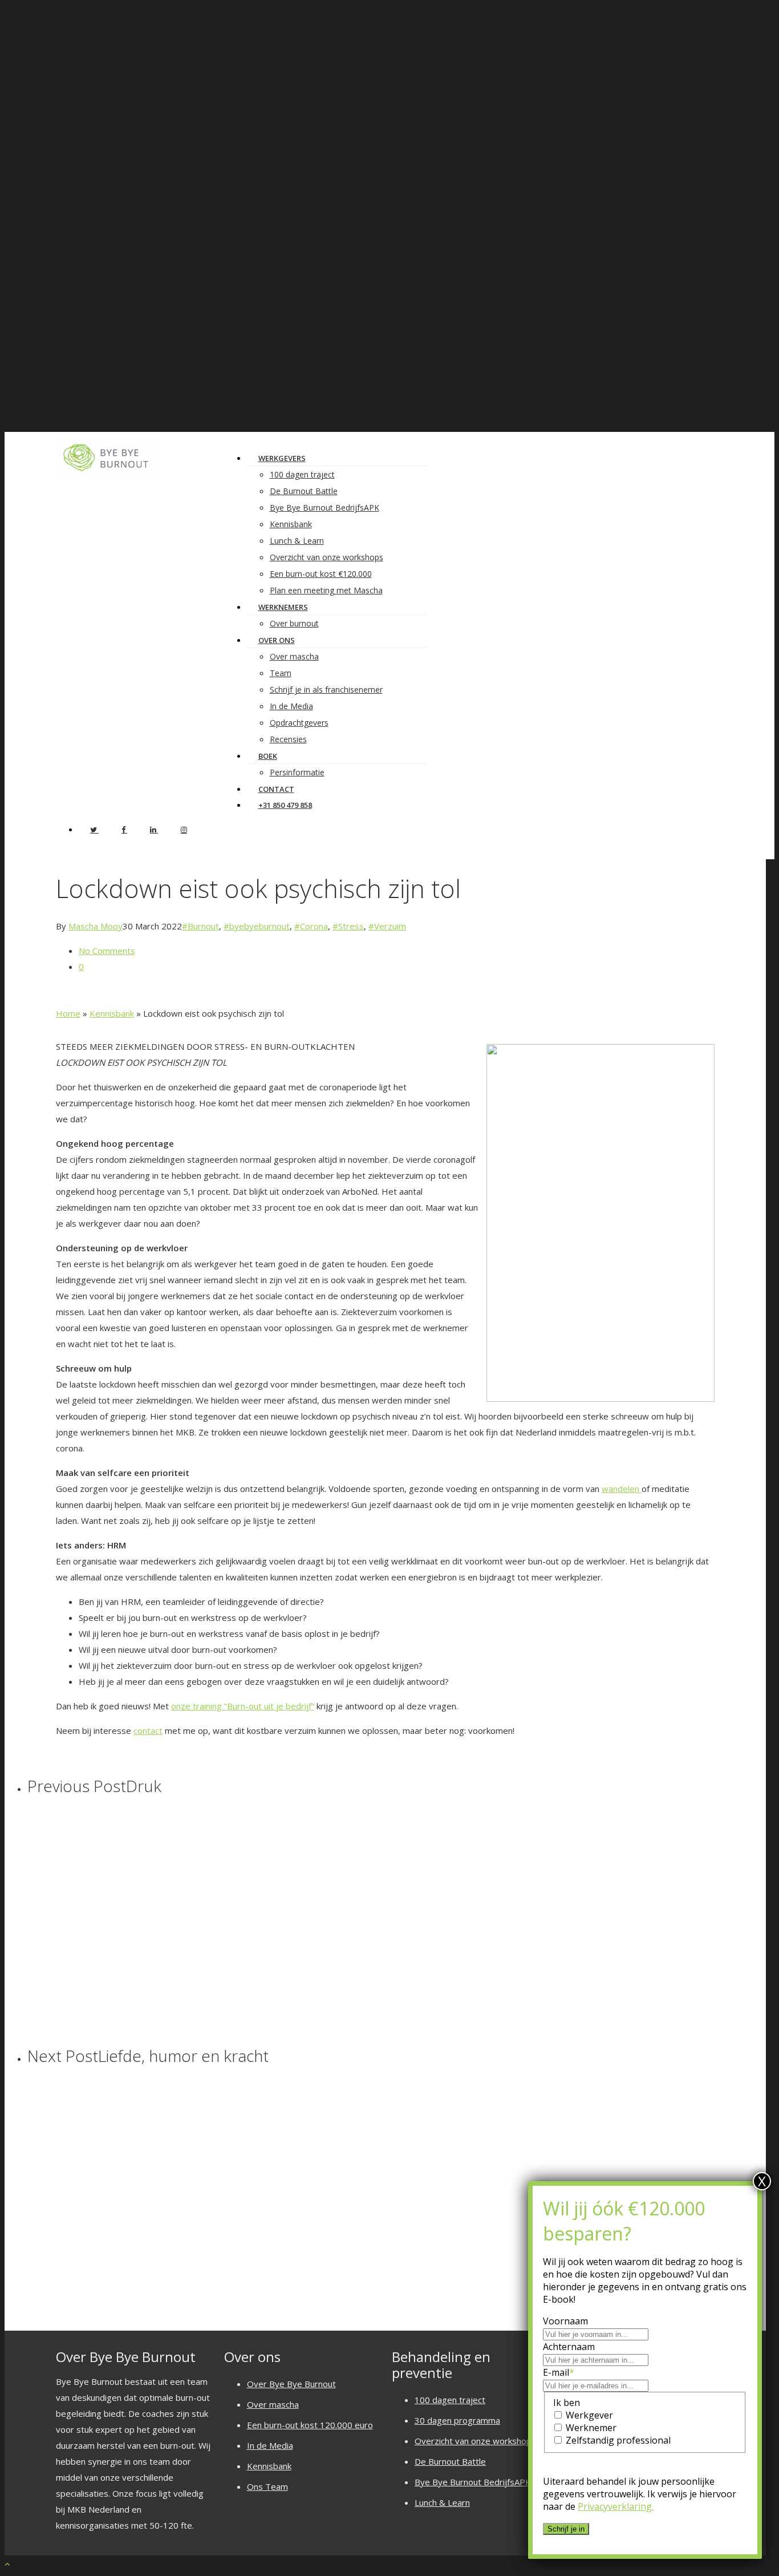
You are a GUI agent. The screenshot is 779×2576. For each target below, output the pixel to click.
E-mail (559, 2372)
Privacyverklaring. (616, 2506)
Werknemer (591, 2428)
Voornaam (565, 2321)
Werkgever (589, 2415)
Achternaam (569, 2347)
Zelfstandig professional (618, 2440)
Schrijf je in (566, 2529)
